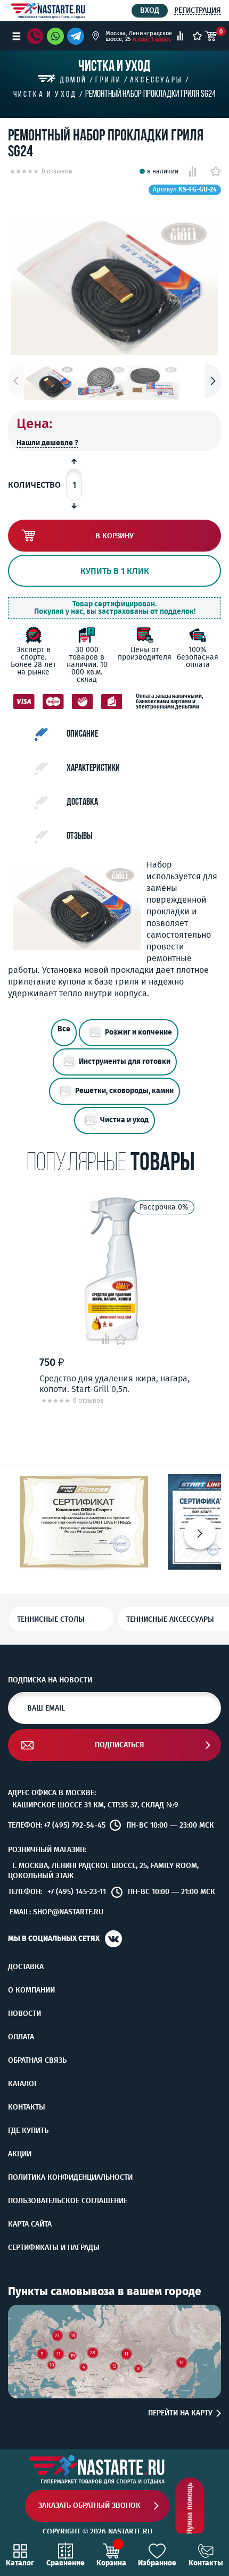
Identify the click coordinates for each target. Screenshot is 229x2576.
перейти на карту (180, 2413)
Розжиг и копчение (138, 1033)
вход (150, 10)
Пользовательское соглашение (68, 2201)
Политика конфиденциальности (70, 2178)
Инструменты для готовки (125, 1062)
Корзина (111, 2563)
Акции (20, 2154)
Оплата (21, 2037)
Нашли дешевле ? (47, 443)
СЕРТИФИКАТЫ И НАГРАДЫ (54, 2248)
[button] (213, 381)
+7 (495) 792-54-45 (75, 1825)
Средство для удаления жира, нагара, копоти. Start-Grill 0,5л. (114, 1383)
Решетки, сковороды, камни (124, 1091)
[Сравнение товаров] (180, 36)
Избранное (157, 2563)
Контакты (27, 2107)
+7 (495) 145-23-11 (77, 1892)
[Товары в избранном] (197, 36)
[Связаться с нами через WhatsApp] (55, 36)
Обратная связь (37, 2061)
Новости (24, 2014)
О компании (31, 1990)
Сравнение (66, 2563)
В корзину (114, 536)
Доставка (26, 1967)
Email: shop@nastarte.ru (56, 1912)
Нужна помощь (190, 2509)
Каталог (23, 2084)
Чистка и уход (124, 1120)
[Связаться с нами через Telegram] (77, 36)
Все (64, 1029)
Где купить (28, 2131)
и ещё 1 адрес (152, 39)
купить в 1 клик (115, 571)
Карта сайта (30, 2224)
